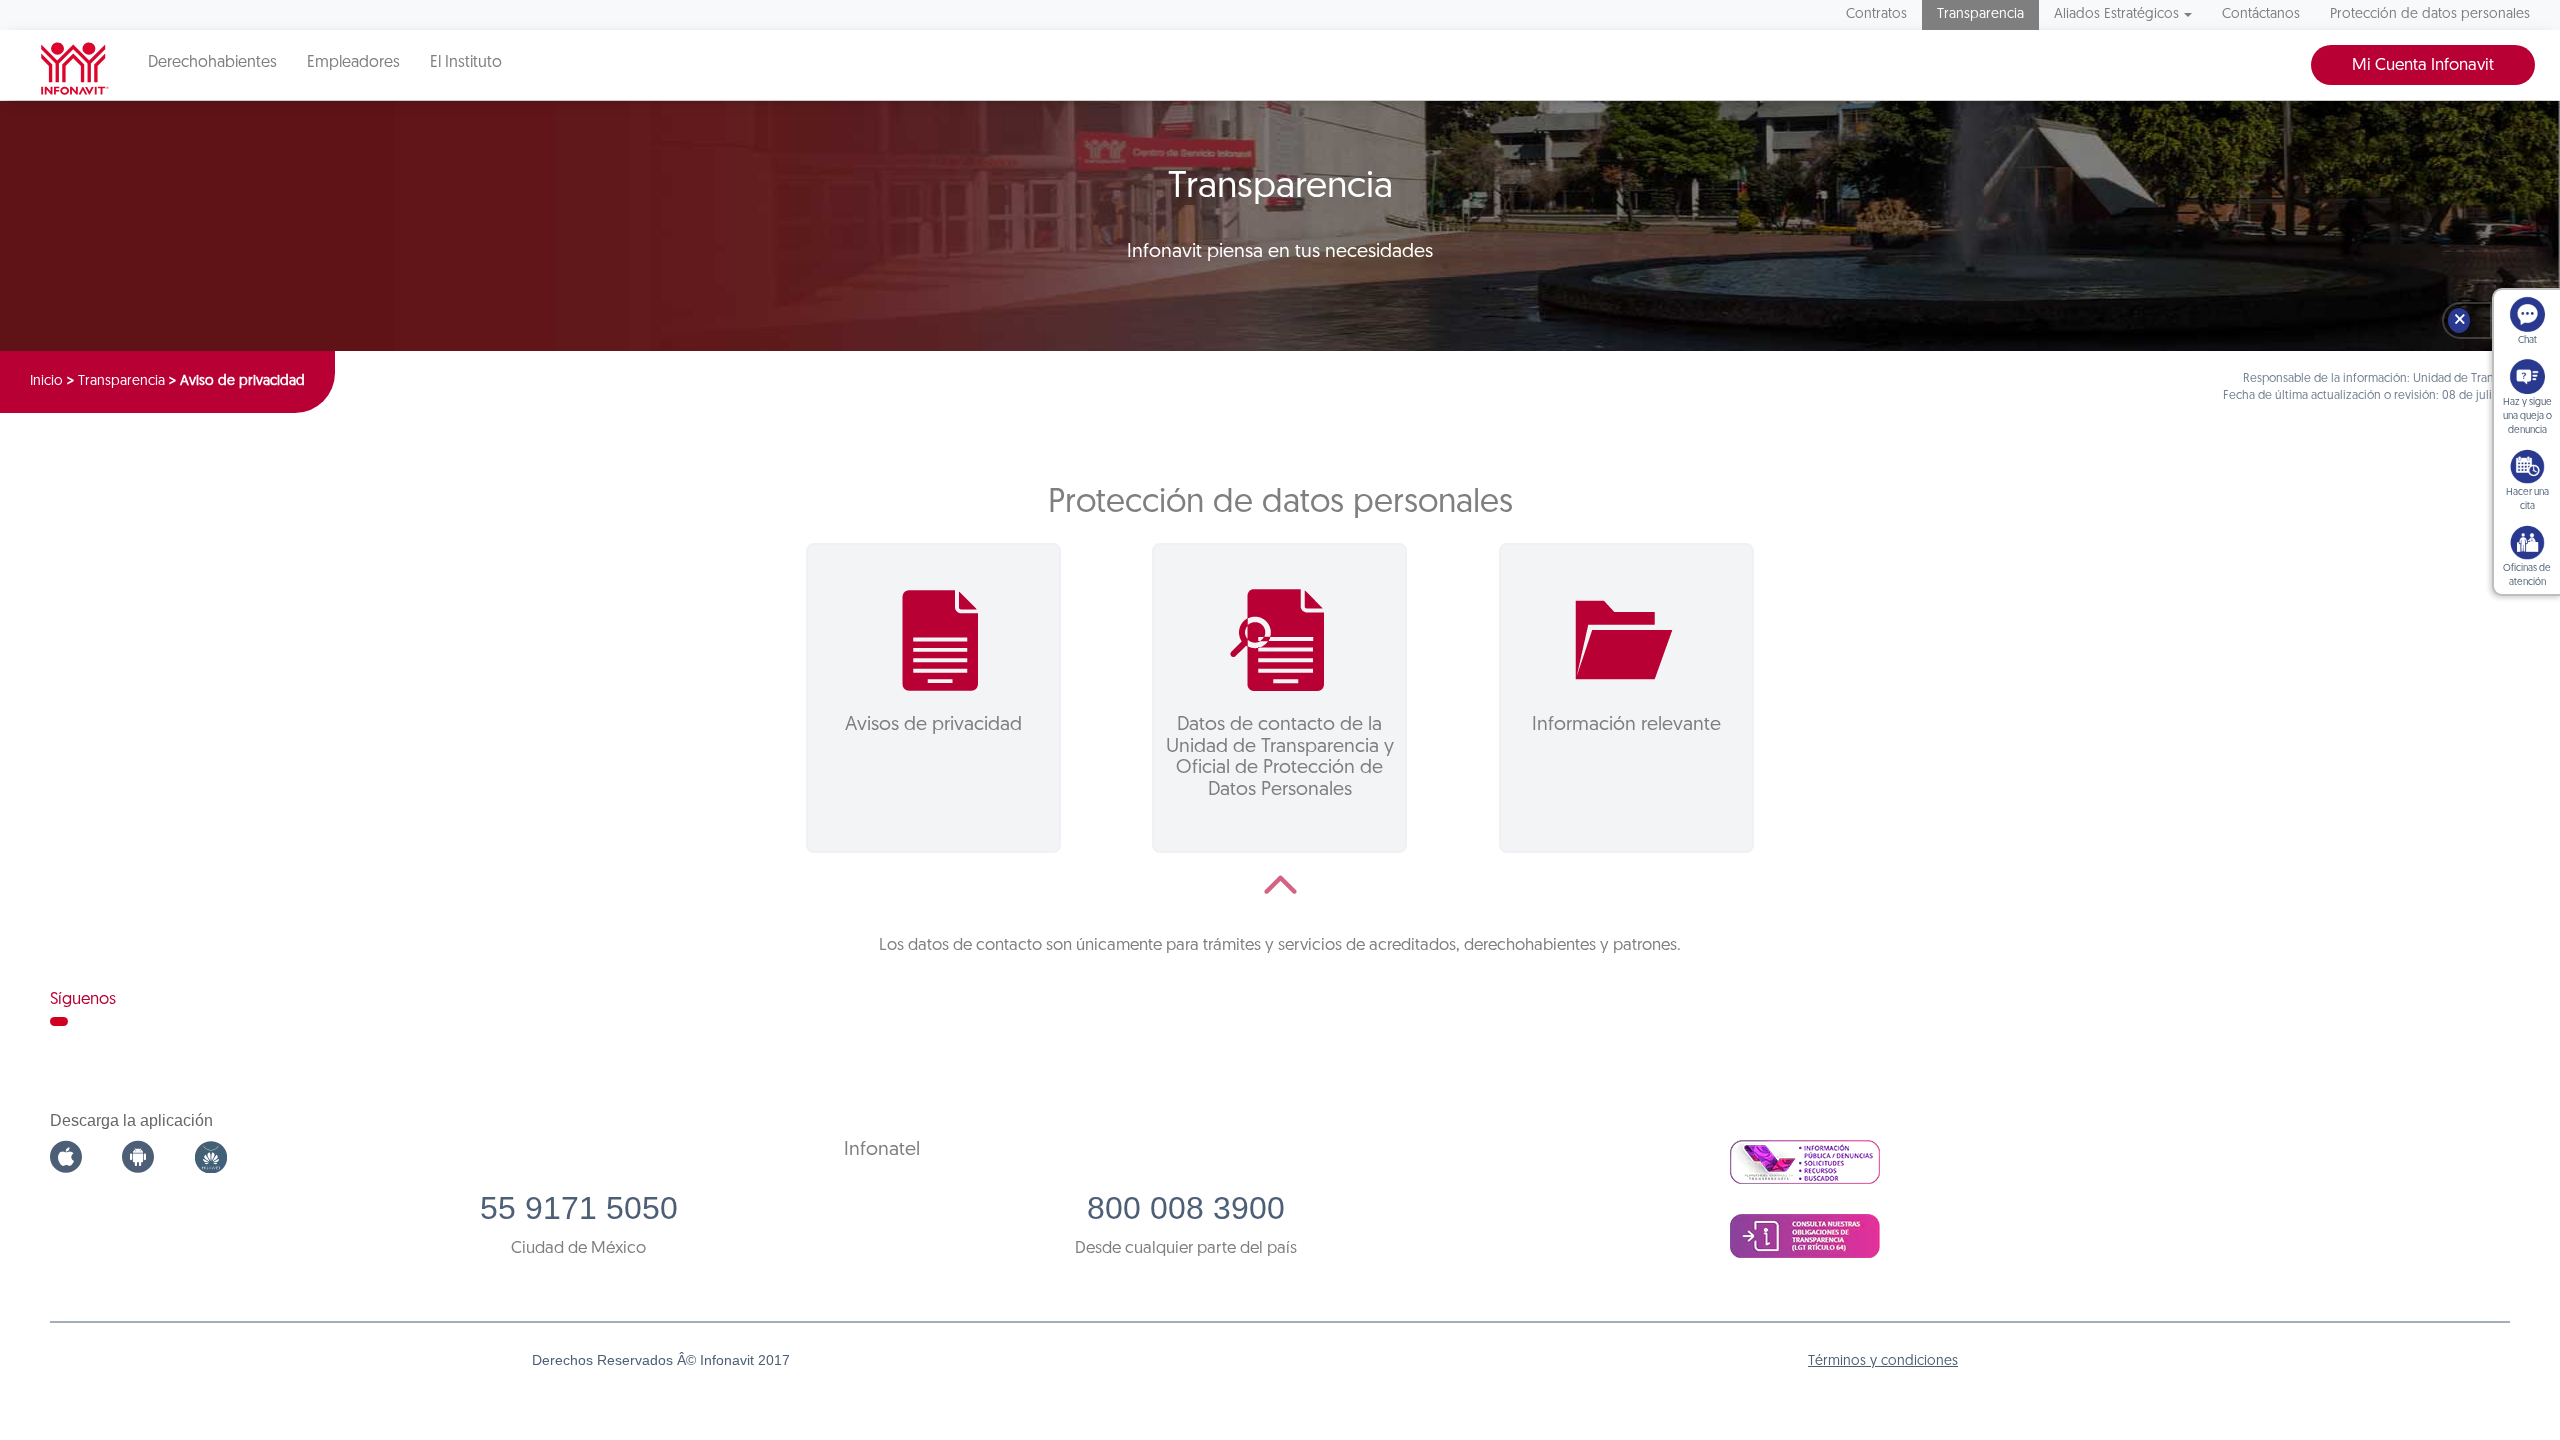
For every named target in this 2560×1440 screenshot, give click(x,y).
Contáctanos (2261, 14)
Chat (2527, 340)
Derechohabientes (212, 63)
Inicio (46, 381)
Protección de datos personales (2430, 14)
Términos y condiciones (1883, 1361)
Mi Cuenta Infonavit (2423, 65)
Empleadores (353, 63)
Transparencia (1980, 14)
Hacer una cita (2527, 499)
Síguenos (83, 999)
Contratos (1876, 14)
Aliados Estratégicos (2116, 14)
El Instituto (466, 63)
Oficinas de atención (2527, 575)
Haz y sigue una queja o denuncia (2527, 416)
